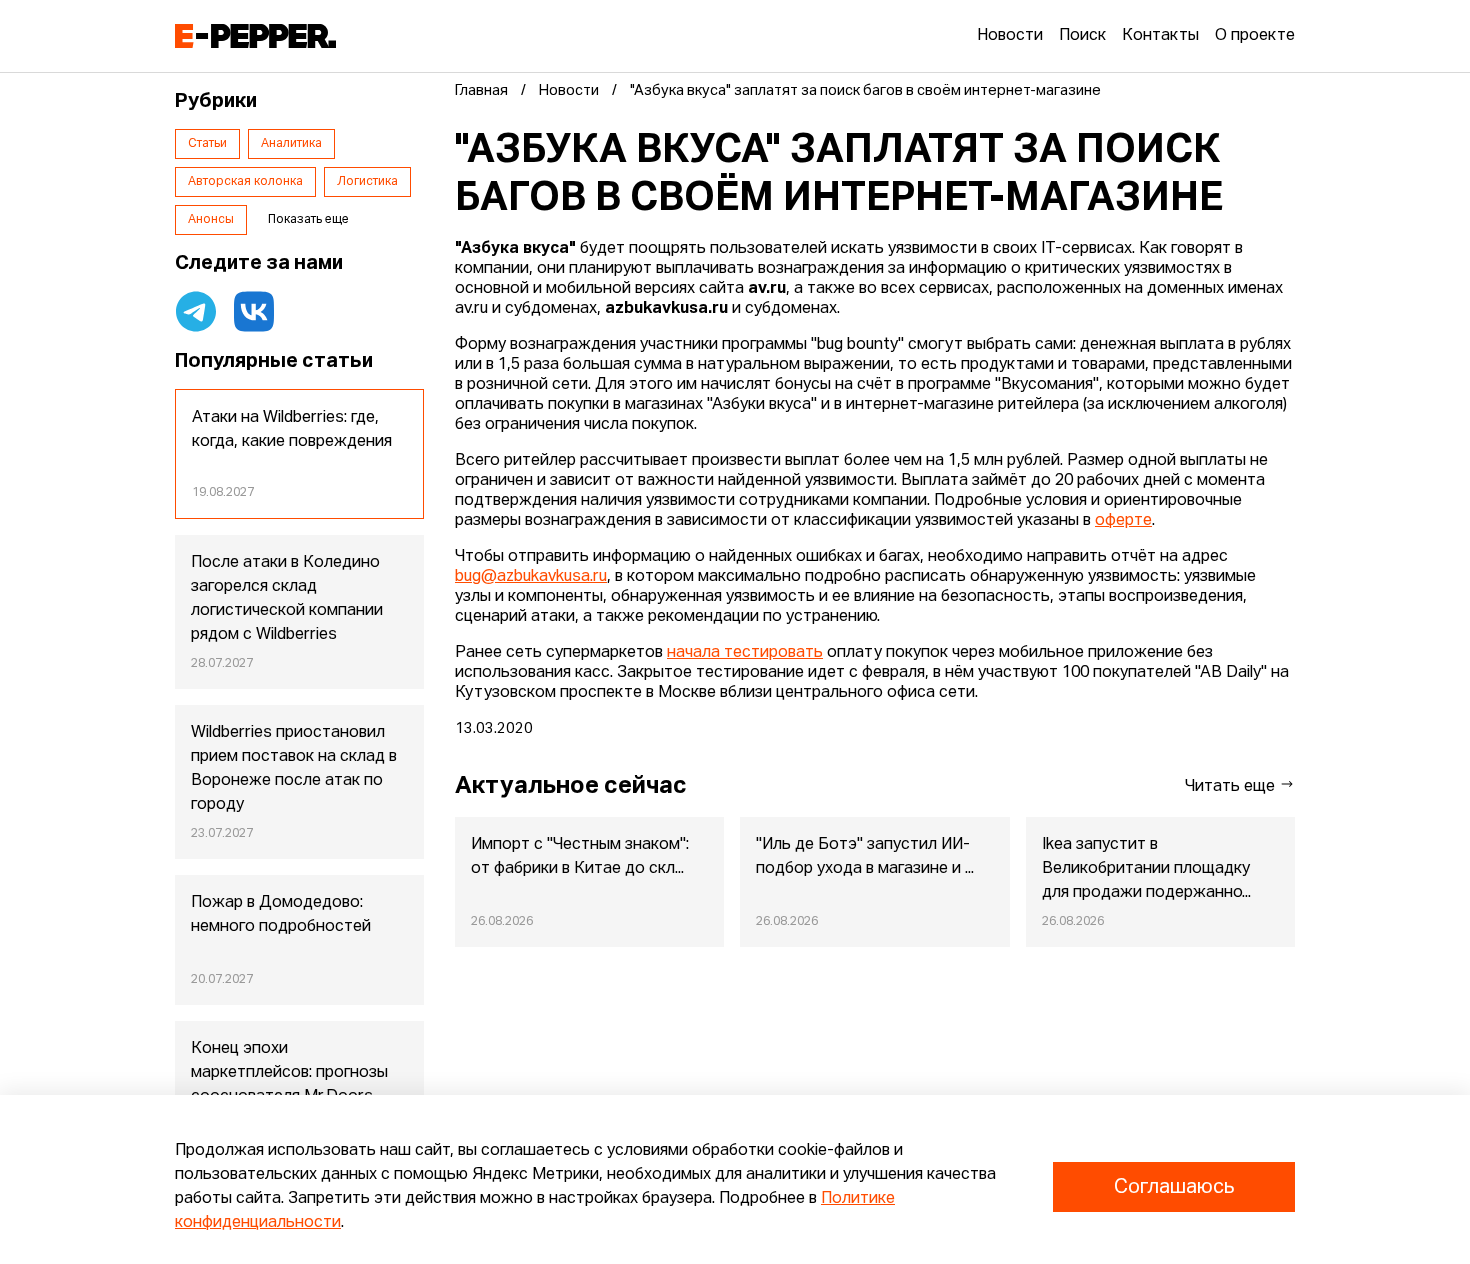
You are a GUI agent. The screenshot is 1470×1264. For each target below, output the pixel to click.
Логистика (367, 182)
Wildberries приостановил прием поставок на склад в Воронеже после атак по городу (294, 769)
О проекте (1255, 36)
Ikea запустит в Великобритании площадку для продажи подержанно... (1146, 869)
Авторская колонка (245, 182)
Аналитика (291, 144)
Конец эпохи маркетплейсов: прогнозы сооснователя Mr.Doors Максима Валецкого (289, 1085)
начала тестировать (745, 653)
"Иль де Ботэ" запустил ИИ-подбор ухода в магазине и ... (865, 857)
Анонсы (211, 220)
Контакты (1160, 36)
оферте (1123, 521)
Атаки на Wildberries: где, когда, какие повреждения (292, 430)
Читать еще (1232, 787)
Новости (1010, 36)
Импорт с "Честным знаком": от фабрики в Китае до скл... (580, 857)
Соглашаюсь (1174, 1187)
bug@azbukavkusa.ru (531, 577)
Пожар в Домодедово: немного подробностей (281, 915)
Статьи (207, 144)
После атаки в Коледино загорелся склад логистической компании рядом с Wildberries (287, 599)
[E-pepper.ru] (255, 36)
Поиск (1082, 36)
